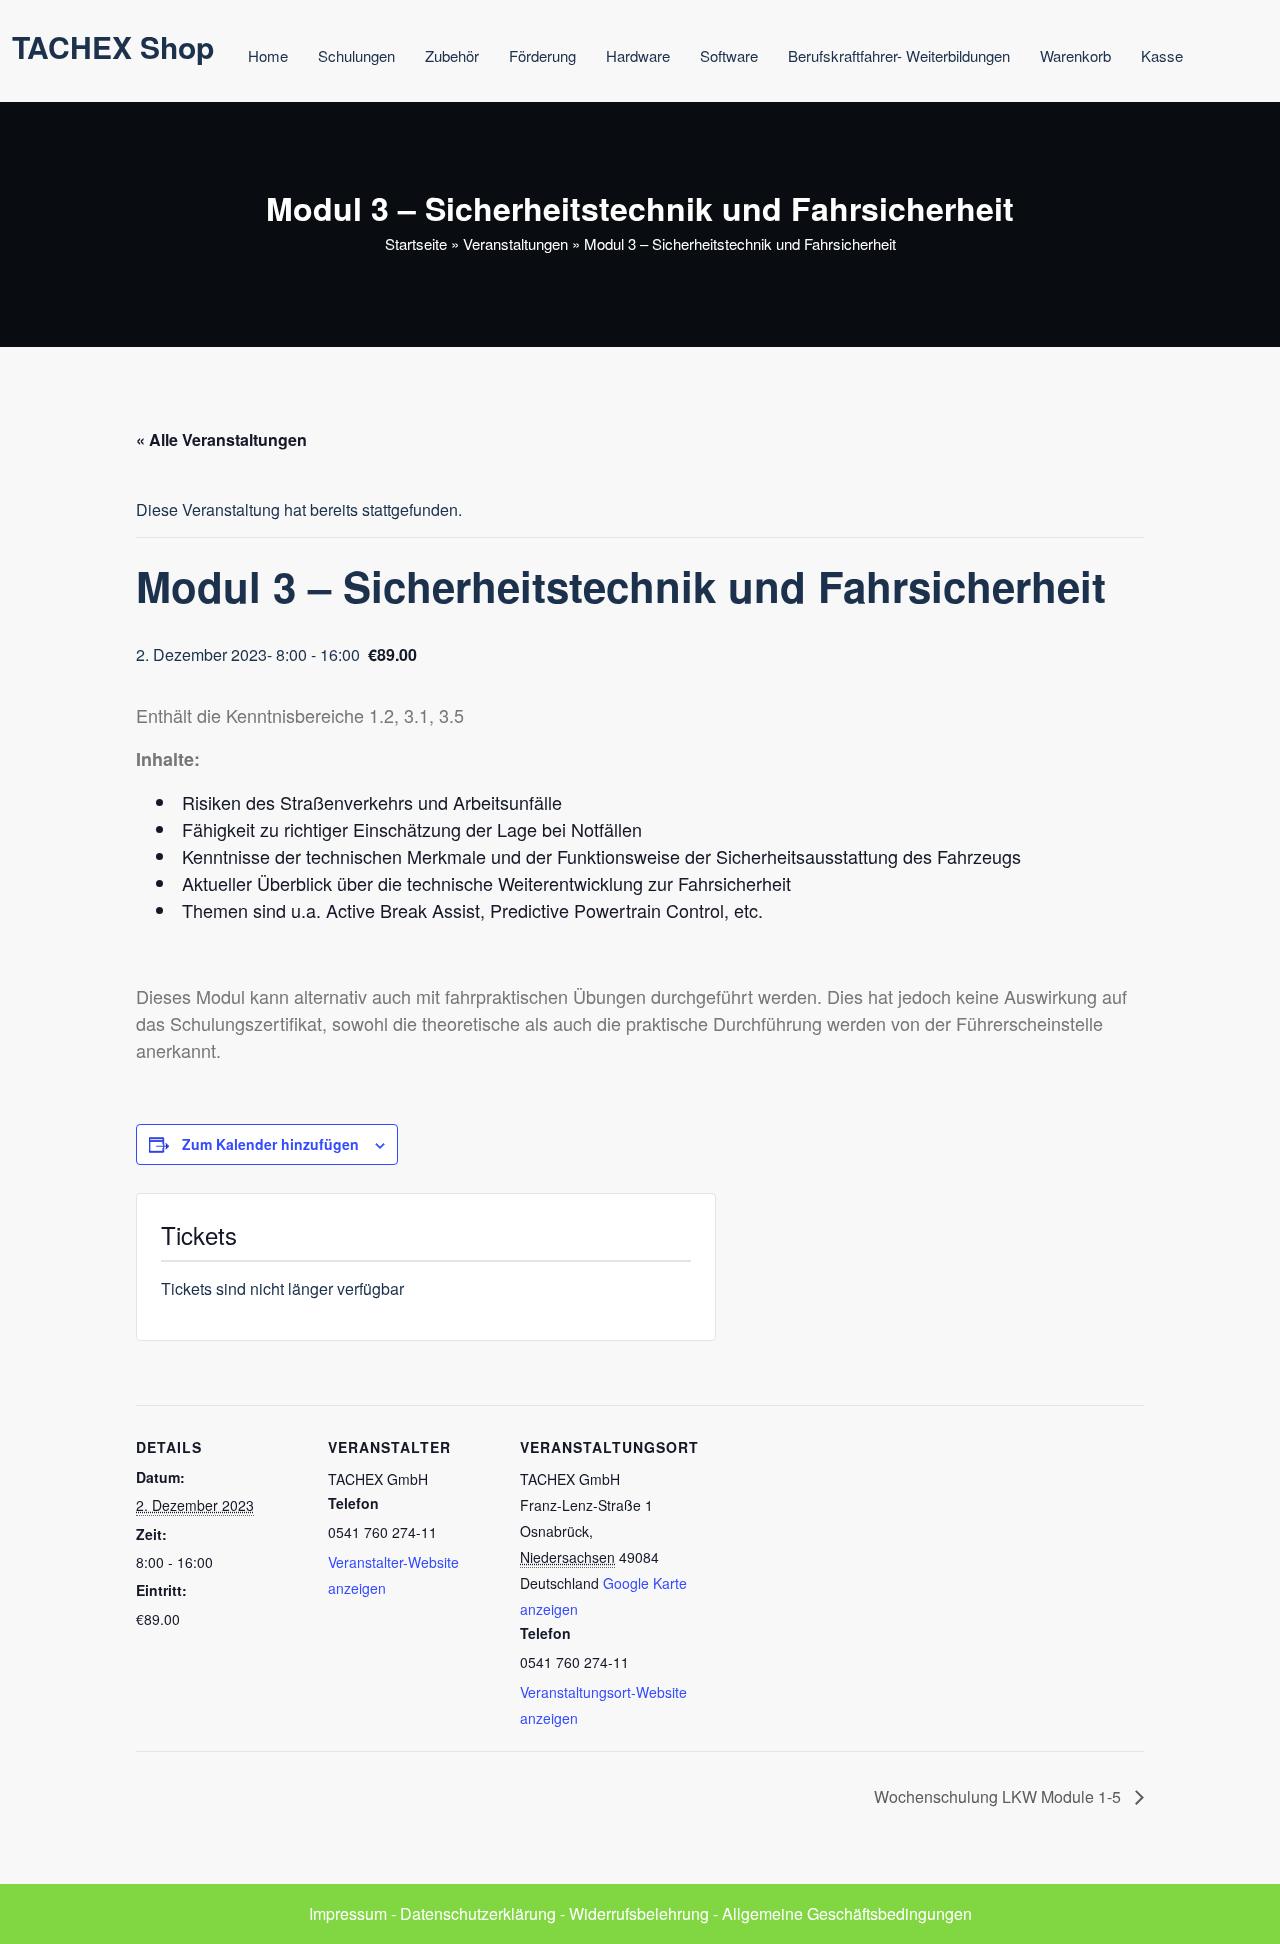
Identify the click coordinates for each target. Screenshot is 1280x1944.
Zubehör (452, 55)
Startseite (416, 243)
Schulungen (356, 55)
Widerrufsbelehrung (639, 1913)
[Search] (1240, 58)
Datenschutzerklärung (478, 1913)
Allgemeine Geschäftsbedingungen (847, 1913)
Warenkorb (1075, 55)
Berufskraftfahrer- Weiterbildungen (899, 55)
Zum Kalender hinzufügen (270, 1144)
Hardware (638, 55)
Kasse (1162, 55)
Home (268, 55)
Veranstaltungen (515, 243)
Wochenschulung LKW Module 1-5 (999, 1796)
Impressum (348, 1913)
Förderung (542, 55)
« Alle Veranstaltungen (221, 439)
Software (729, 55)
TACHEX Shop (113, 46)
